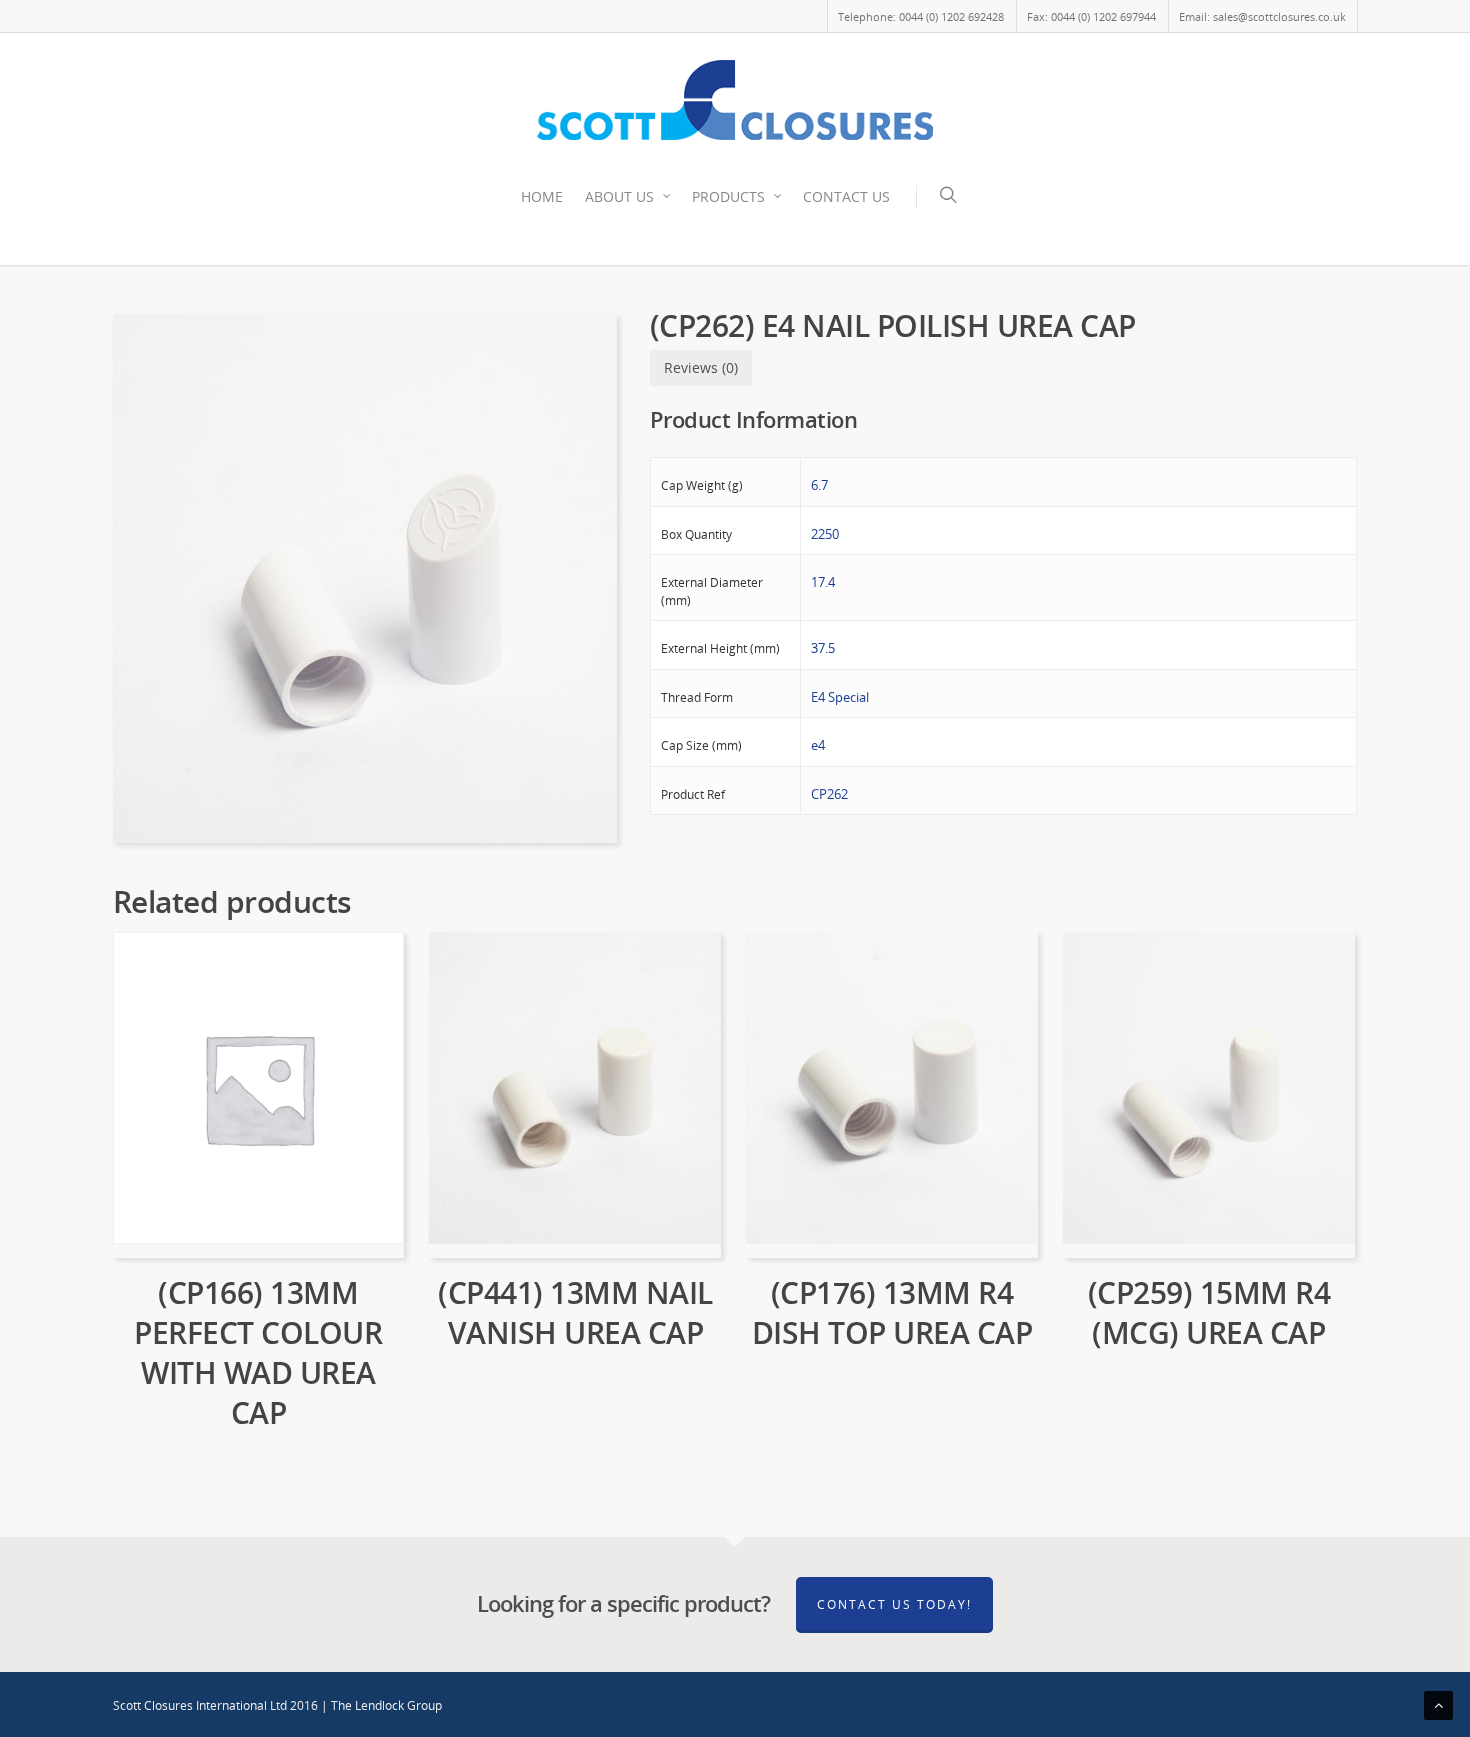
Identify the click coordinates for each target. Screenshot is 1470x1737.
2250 (825, 534)
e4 (818, 745)
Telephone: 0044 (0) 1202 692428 (921, 16)
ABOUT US (619, 196)
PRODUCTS (728, 196)
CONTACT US (846, 196)
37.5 (823, 648)
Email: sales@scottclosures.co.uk (1262, 16)
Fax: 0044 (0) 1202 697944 (1091, 16)
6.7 (819, 485)
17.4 (823, 582)
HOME (542, 196)
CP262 (829, 794)
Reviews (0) (701, 367)
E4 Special (840, 697)
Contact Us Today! (894, 1604)
